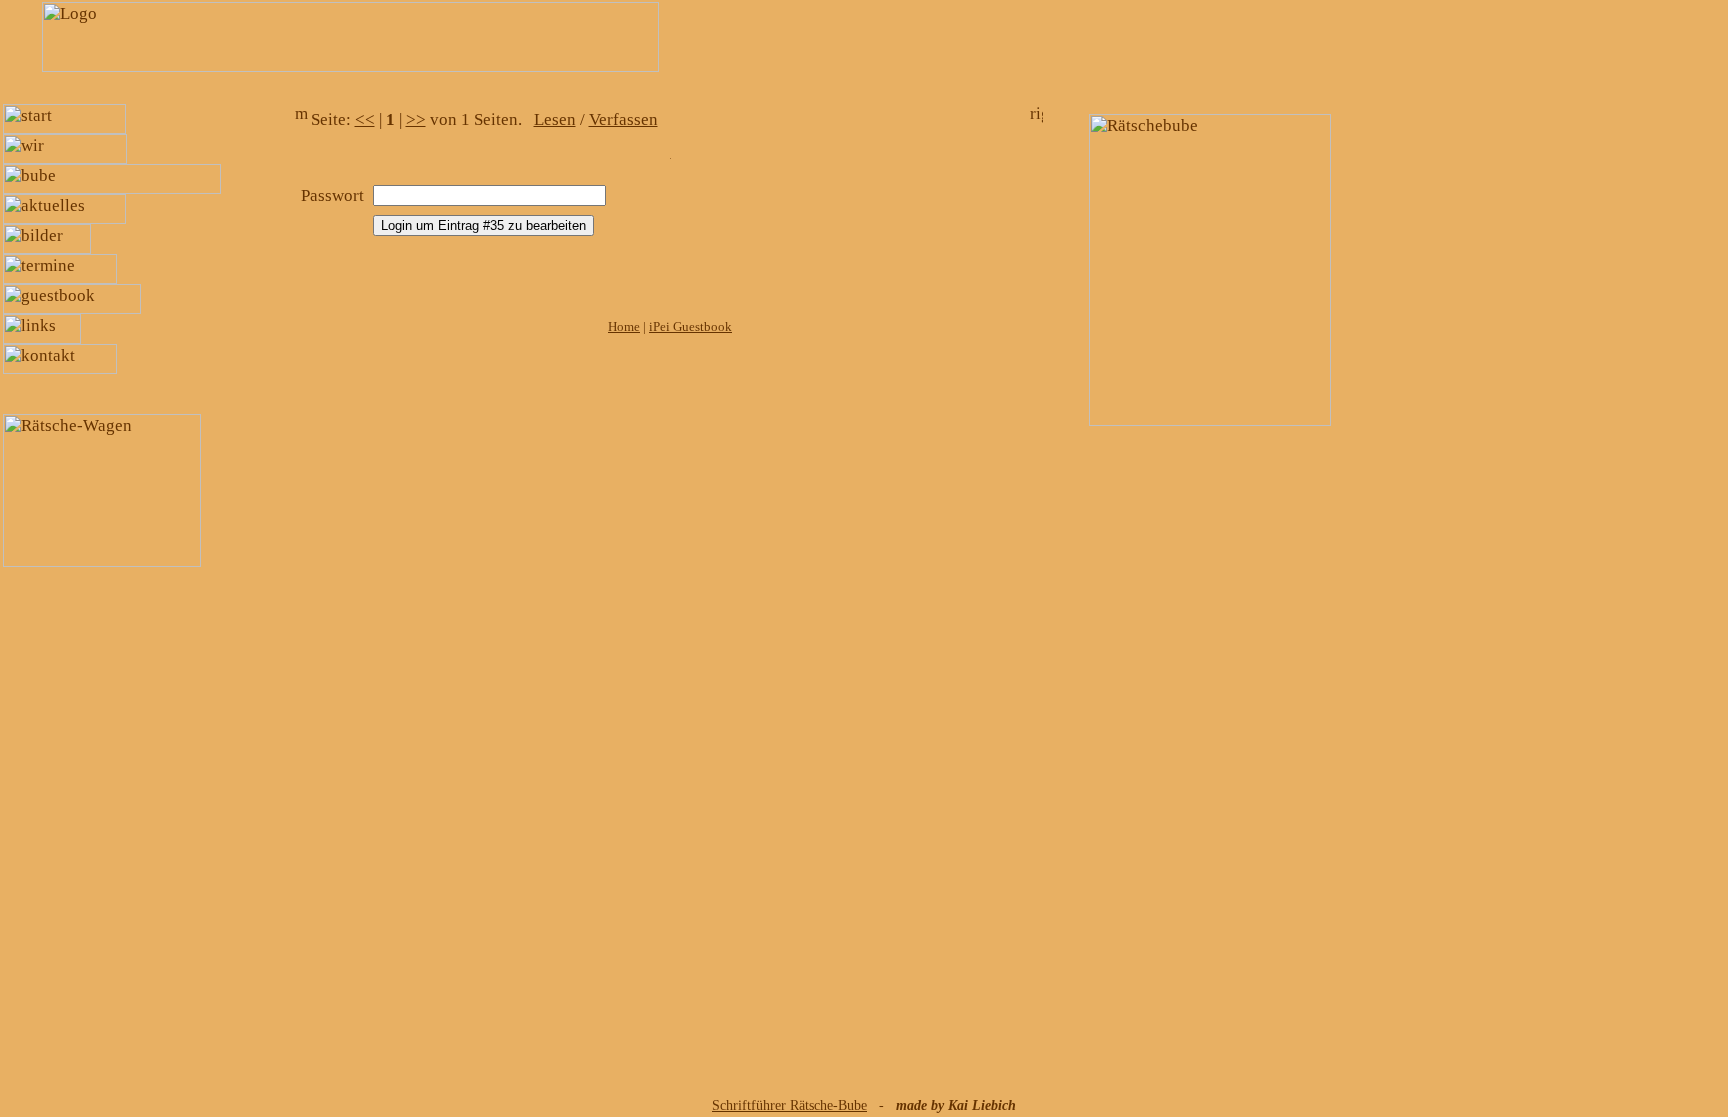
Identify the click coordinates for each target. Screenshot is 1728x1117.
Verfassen (623, 119)
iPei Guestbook (690, 326)
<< (365, 119)
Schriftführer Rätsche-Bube (789, 1105)
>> (416, 119)
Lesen (555, 119)
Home (624, 326)
